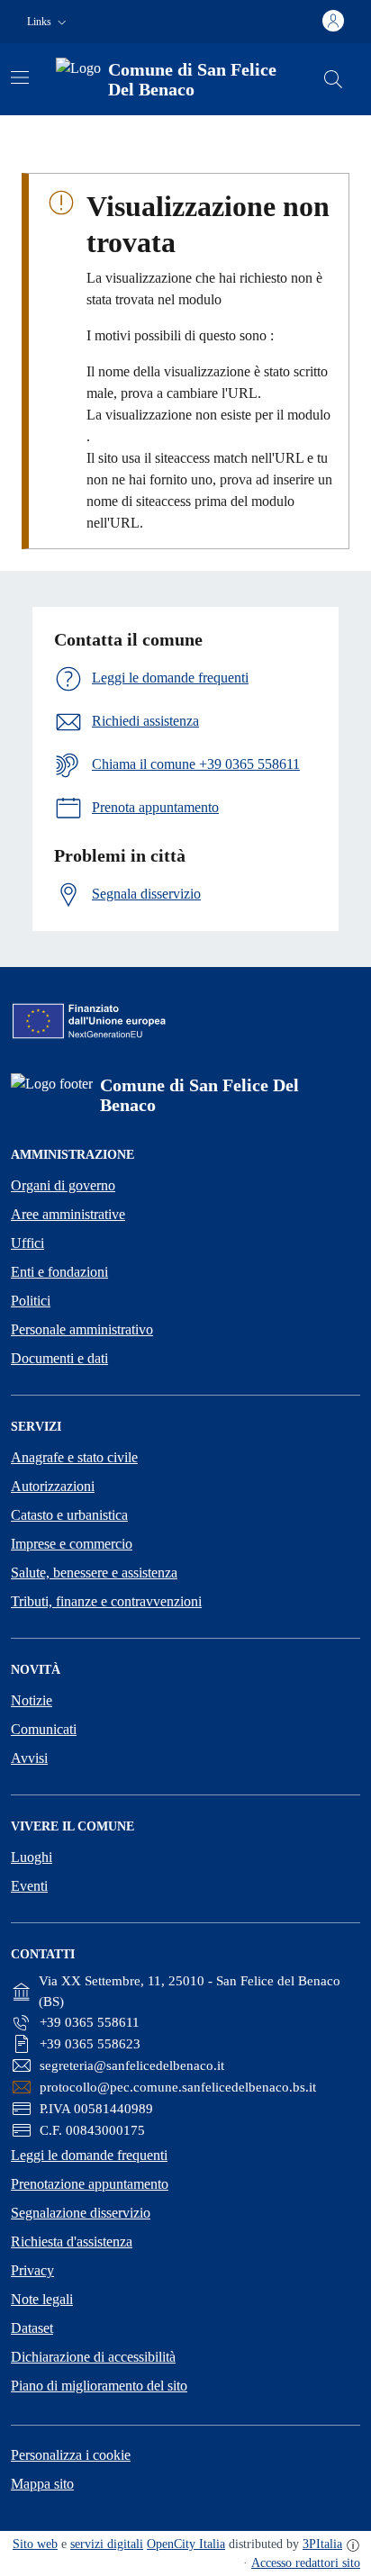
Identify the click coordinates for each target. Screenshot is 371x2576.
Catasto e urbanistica (69, 1515)
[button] (49, 22)
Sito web (35, 2544)
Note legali (42, 2299)
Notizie (32, 1700)
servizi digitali (107, 2544)
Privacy (32, 2270)
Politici (31, 1301)
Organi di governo (63, 1185)
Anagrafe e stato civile (74, 1457)
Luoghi (32, 1857)
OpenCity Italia (186, 2544)
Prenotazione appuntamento (90, 2184)
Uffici (27, 1243)
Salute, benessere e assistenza (94, 1573)
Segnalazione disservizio (81, 2213)
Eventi (29, 1886)
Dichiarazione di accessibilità (93, 2357)
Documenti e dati (59, 1358)
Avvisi (29, 1758)
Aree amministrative (68, 1214)
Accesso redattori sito (306, 2563)
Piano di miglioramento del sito (99, 2386)
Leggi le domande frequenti (89, 2155)
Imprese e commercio (72, 1544)
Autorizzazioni (53, 1486)
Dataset (32, 2328)
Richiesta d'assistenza (72, 2242)
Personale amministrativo (82, 1329)
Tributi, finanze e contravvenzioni (106, 1601)
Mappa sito (42, 2484)
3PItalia (322, 2544)
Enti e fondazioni (59, 1272)
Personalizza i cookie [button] (71, 2455)
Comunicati (44, 1729)
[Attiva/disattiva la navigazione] (20, 77)
